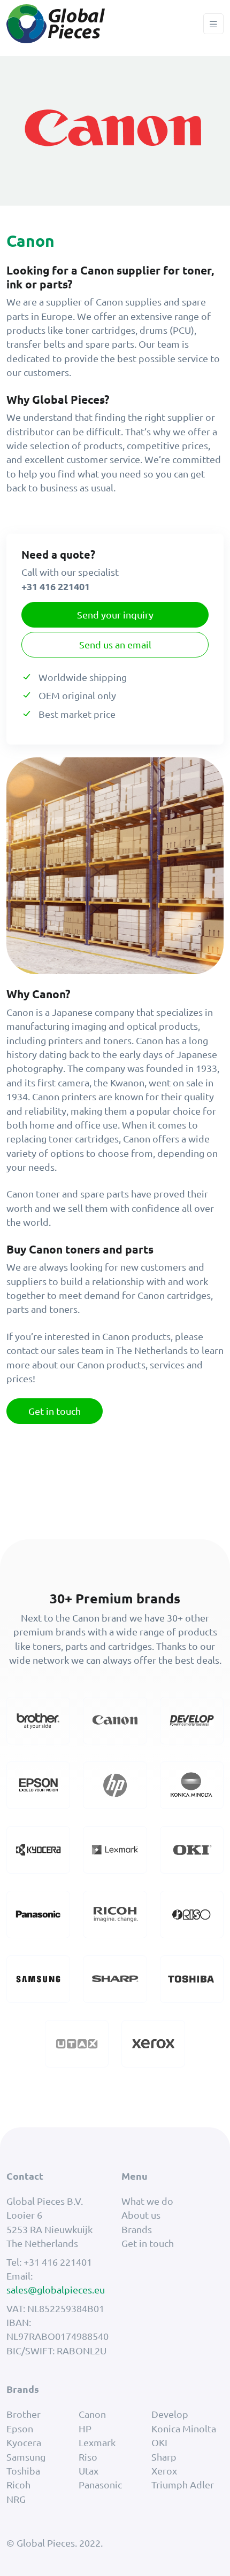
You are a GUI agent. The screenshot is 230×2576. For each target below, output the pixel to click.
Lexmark (97, 2442)
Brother (24, 2414)
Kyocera (24, 2442)
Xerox (164, 2471)
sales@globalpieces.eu (56, 2289)
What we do (147, 2201)
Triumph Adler (183, 2484)
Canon (92, 2414)
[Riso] (192, 1913)
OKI (159, 2442)
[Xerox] (153, 2042)
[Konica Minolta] (192, 1784)
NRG (16, 2499)
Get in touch (55, 1411)
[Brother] (38, 1719)
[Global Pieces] (56, 24)
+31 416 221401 (58, 2262)
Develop (170, 2414)
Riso (88, 2457)
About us (141, 2215)
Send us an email (115, 644)
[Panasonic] (38, 1913)
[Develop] (192, 1719)
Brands (137, 2229)
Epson (20, 2428)
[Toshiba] (192, 1978)
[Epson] (38, 1784)
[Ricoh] (115, 1913)
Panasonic (100, 2484)
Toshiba (23, 2471)
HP (85, 2428)
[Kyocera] (38, 1848)
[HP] (115, 1784)
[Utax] (77, 2042)
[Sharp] (115, 1978)
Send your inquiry (115, 614)
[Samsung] (38, 1978)
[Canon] (115, 1719)
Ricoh (18, 2484)
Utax (89, 2471)
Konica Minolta (184, 2428)
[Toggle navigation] (213, 24)
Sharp (164, 2457)
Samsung (26, 2457)
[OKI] (192, 1848)
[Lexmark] (115, 1848)
